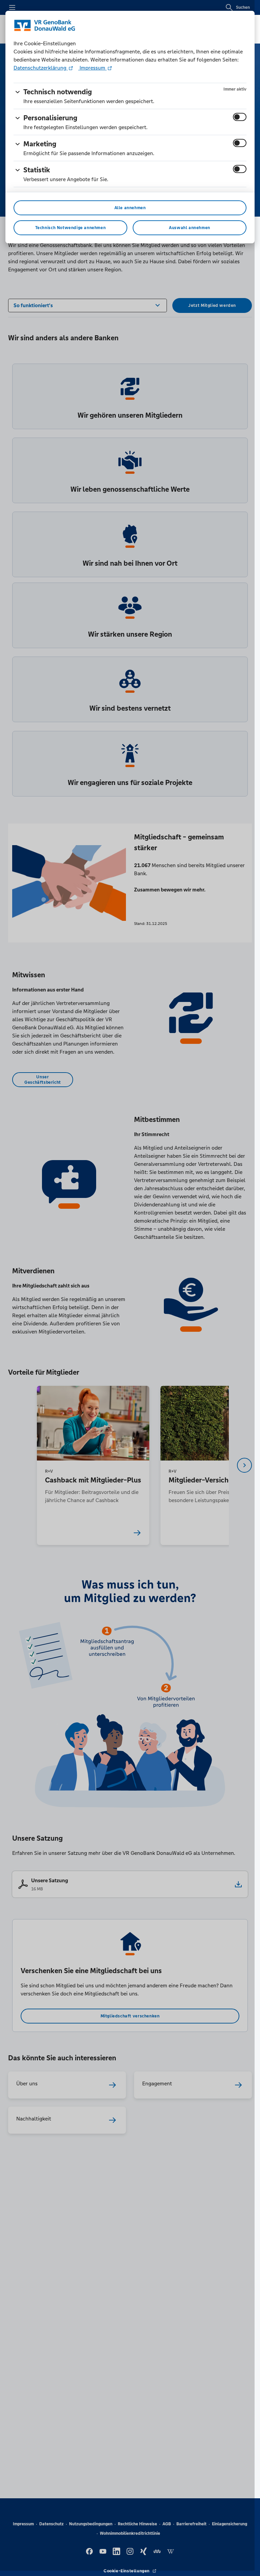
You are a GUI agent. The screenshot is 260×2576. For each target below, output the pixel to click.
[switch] (240, 117)
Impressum (92, 68)
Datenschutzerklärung (41, 68)
